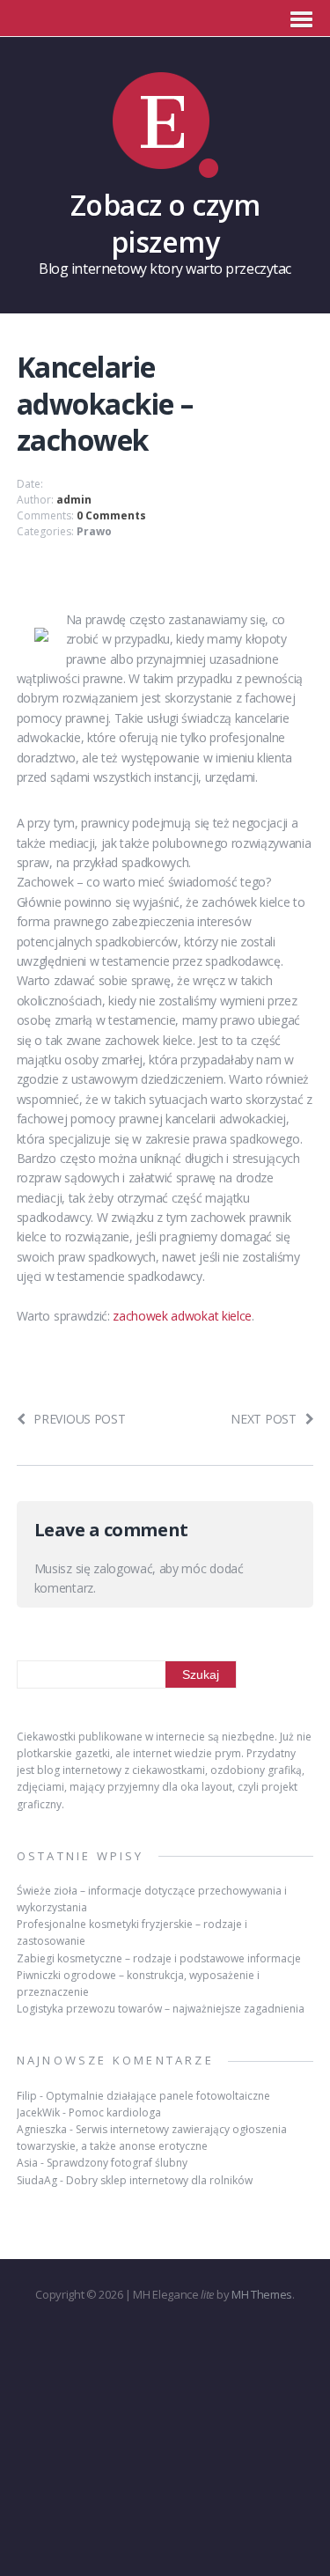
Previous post (79, 1419)
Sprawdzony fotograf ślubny (117, 2163)
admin (74, 500)
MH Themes (262, 2294)
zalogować (123, 1568)
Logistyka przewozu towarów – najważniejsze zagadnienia (161, 2009)
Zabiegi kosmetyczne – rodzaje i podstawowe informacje (159, 1958)
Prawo (94, 531)
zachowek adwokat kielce (182, 1316)
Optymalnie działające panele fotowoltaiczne (158, 2096)
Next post (263, 1419)
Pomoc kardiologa (115, 2112)
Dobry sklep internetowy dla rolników (159, 2180)
